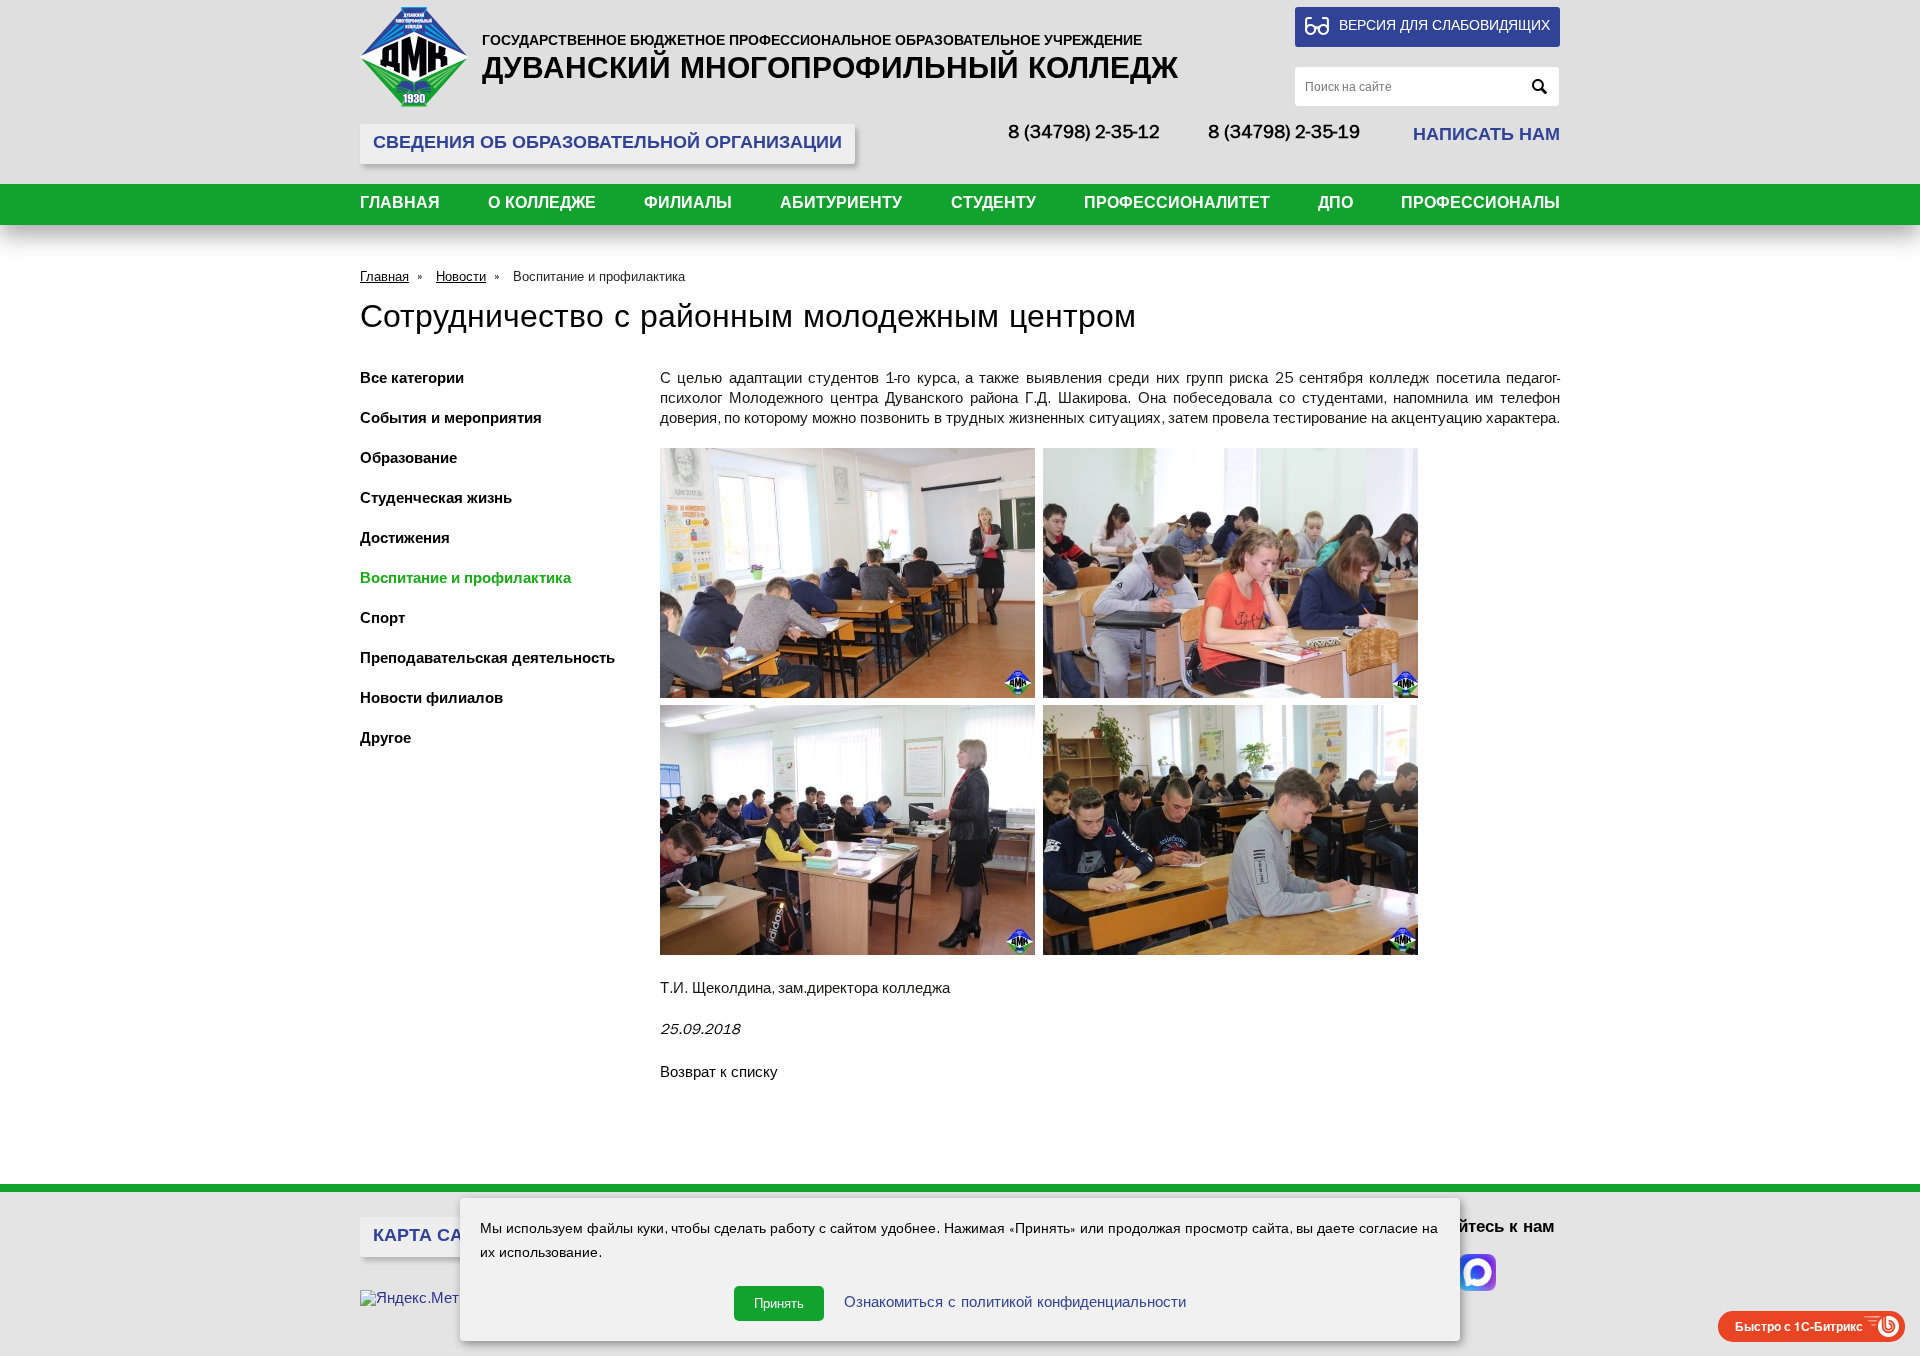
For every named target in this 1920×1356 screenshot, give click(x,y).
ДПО (1335, 205)
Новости (461, 278)
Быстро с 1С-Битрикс (1799, 1326)
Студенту (993, 205)
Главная (400, 205)
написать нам (1486, 137)
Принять (779, 1303)
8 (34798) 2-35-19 (1284, 135)
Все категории (412, 380)
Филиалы (688, 205)
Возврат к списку (719, 1074)
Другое (385, 740)
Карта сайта (436, 1238)
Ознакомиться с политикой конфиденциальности (1015, 1304)
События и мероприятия (451, 420)
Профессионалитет (1177, 205)
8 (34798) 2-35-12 (1084, 135)
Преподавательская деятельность (487, 660)
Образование (408, 460)
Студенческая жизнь (436, 500)
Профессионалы (1480, 205)
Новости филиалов (431, 700)
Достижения (405, 540)
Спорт (382, 620)
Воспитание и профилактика (599, 278)
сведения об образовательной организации (607, 145)
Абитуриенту (841, 205)
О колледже (542, 205)
